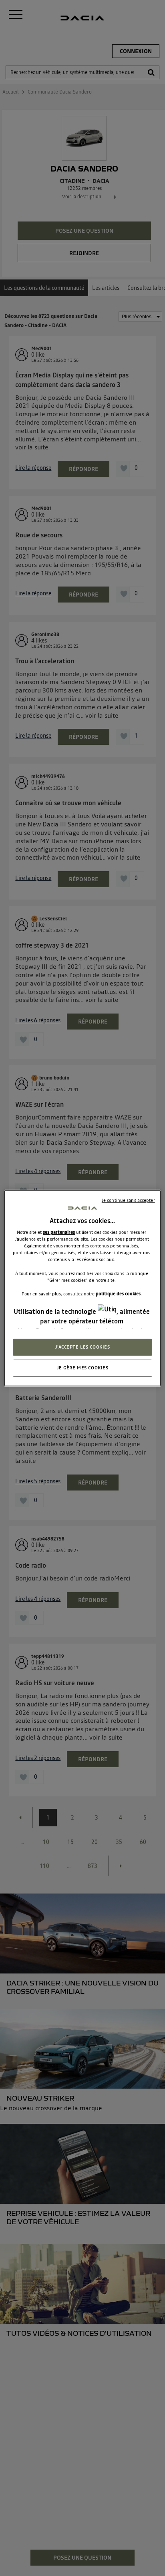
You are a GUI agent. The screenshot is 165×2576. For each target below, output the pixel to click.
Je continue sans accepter (128, 1200)
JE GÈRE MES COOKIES (83, 1368)
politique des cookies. (119, 1293)
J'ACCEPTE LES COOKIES (83, 1347)
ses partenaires (59, 1232)
